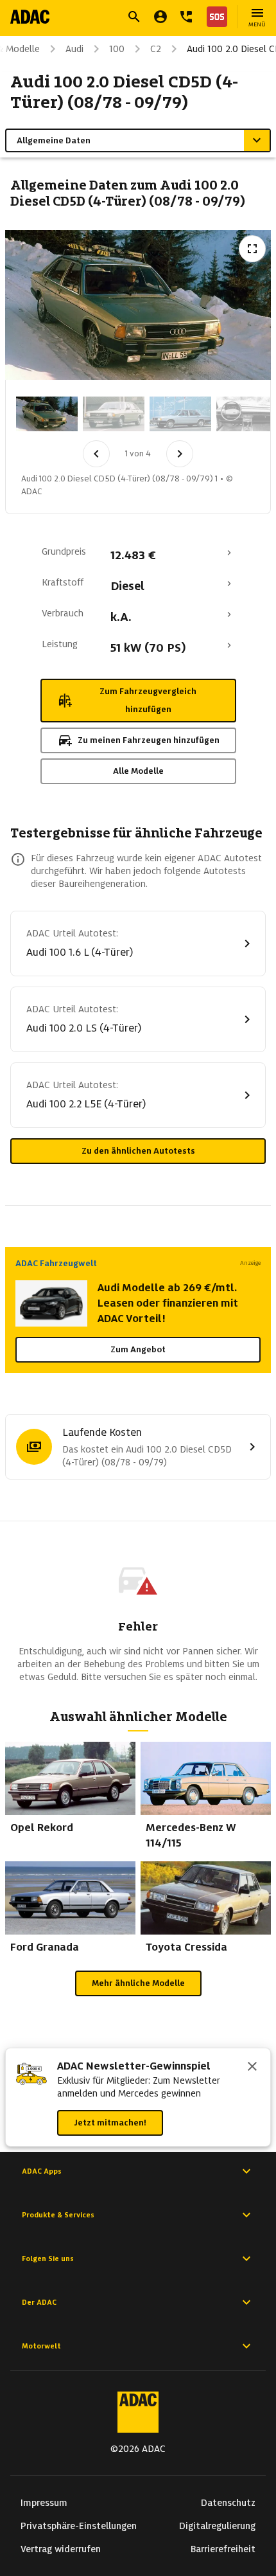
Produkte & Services (58, 2215)
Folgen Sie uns (48, 2258)
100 (117, 49)
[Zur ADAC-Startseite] (30, 17)
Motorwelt (41, 2346)
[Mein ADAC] (160, 17)
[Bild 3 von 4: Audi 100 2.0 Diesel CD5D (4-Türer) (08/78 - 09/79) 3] (180, 414)
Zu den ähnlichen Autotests (138, 1151)
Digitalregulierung (217, 2526)
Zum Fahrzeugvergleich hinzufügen (148, 700)
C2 (156, 49)
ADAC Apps (42, 2171)
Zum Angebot (138, 1349)
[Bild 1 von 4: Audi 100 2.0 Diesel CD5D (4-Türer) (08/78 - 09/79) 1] (47, 414)
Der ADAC (39, 2302)
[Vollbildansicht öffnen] (252, 249)
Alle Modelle (138, 771)
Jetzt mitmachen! (110, 2123)
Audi (74, 49)
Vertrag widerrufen (61, 2549)
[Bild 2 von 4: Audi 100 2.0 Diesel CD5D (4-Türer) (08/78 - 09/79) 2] (114, 414)
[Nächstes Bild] (180, 454)
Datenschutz (228, 2503)
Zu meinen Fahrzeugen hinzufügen (149, 740)
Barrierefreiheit (223, 2549)
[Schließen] (252, 2068)
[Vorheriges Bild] (96, 454)
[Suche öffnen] (134, 17)
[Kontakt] (186, 17)
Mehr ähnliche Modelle (138, 1983)
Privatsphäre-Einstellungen (79, 2526)
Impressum (44, 2503)
